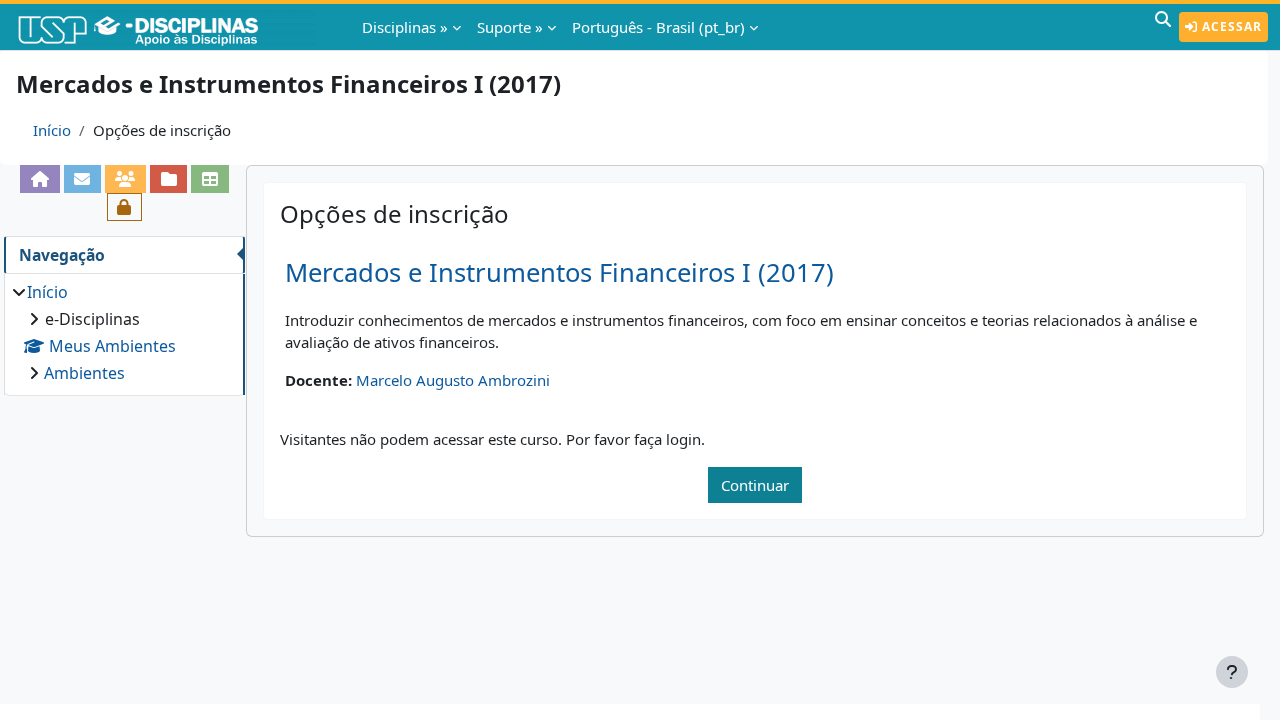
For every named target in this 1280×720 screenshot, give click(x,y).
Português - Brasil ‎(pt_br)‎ (658, 27)
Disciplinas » (405, 27)
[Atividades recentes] (168, 179)
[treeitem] (124, 332)
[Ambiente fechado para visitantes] (124, 207)
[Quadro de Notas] (209, 179)
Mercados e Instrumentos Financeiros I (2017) (559, 272)
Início (52, 130)
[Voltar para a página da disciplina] (39, 179)
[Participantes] (125, 179)
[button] (1163, 27)
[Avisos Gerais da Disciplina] (82, 179)
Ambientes (84, 373)
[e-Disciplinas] (168, 27)
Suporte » (510, 27)
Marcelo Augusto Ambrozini (453, 380)
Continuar (755, 485)
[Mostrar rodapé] (1232, 672)
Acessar (1230, 26)
